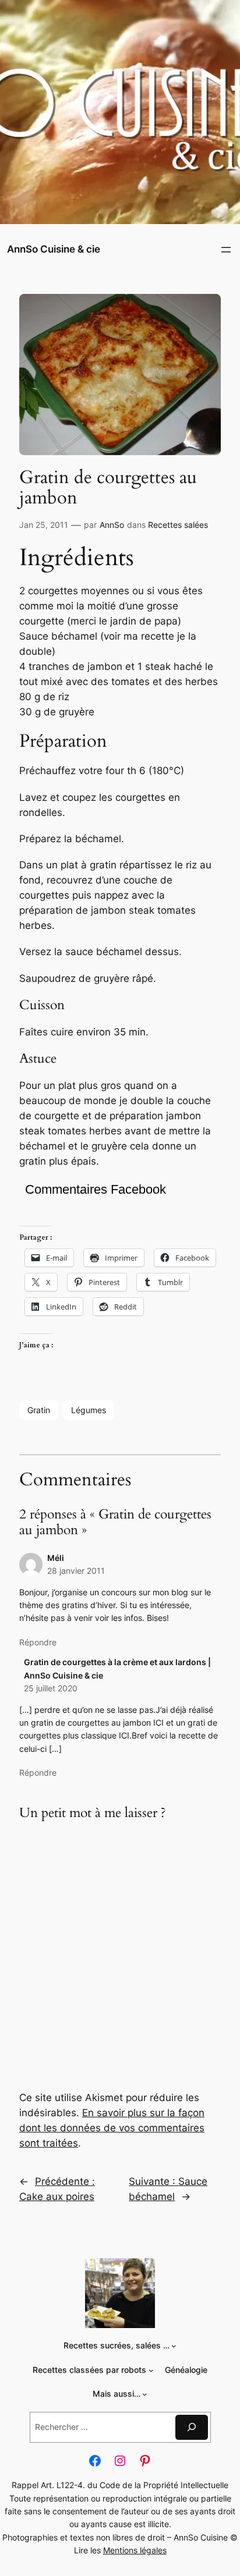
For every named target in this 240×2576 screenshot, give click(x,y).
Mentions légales (135, 2550)
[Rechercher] (192, 2427)
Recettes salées (178, 525)
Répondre (38, 1642)
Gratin (39, 1410)
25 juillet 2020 (51, 1688)
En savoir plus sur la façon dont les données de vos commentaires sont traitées (112, 2128)
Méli (56, 1558)
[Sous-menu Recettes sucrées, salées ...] (174, 2346)
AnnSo (112, 525)
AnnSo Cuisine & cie (54, 249)
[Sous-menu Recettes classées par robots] (151, 2370)
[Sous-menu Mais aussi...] (145, 2394)
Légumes (89, 1410)
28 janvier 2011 (76, 1571)
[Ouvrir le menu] (226, 250)
